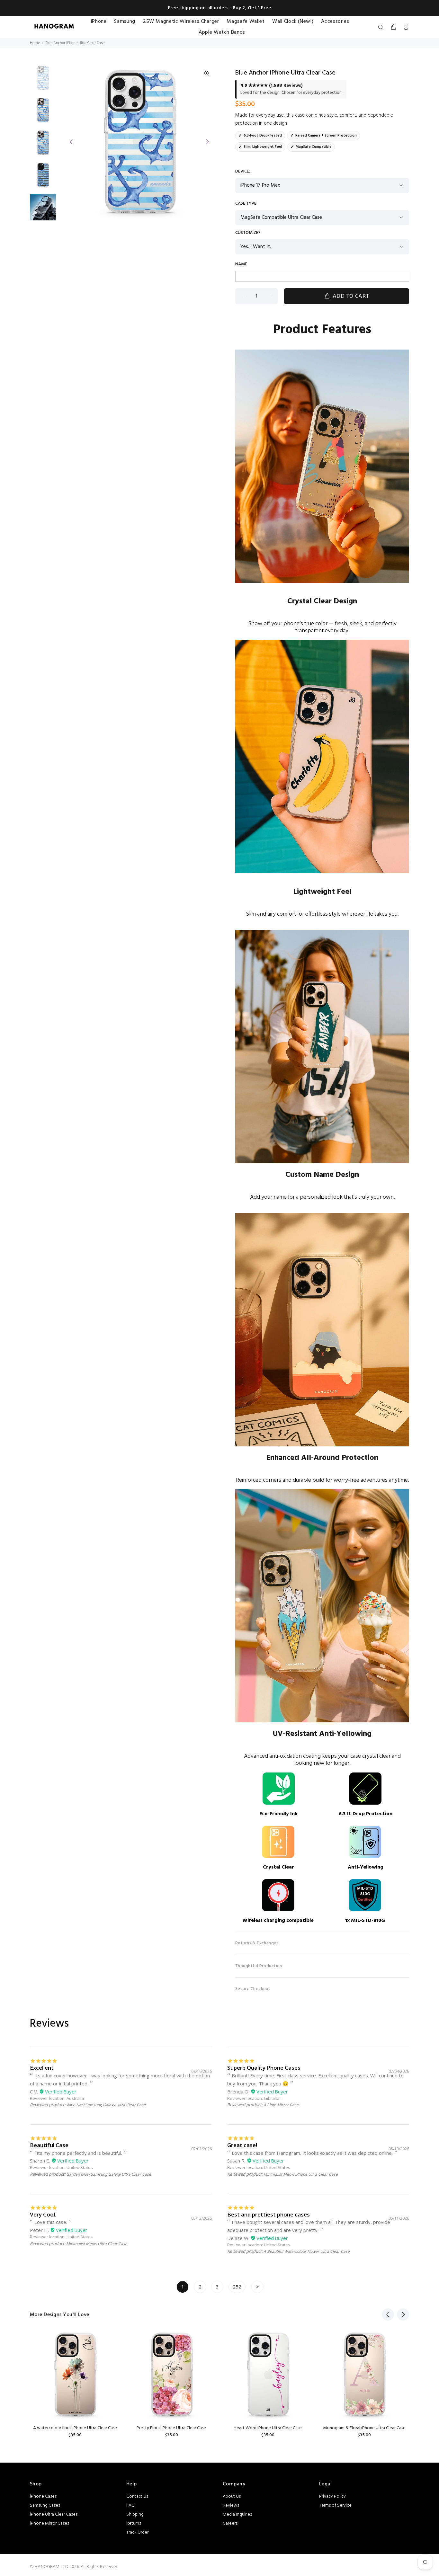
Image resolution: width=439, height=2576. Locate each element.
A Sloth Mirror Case (281, 2105)
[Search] (382, 28)
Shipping (135, 2514)
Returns (134, 2523)
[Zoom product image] (207, 74)
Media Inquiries (237, 2514)
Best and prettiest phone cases (269, 2214)
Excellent (42, 2068)
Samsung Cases (45, 2505)
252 (237, 2287)
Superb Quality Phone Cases (264, 2068)
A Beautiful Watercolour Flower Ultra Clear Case (307, 2251)
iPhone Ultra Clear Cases (54, 2514)
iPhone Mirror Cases (49, 2523)
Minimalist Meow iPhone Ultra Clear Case (301, 2174)
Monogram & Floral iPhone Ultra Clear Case (364, 2428)
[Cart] (393, 28)
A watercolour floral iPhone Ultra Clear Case (75, 2428)
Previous (71, 142)
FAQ (130, 2505)
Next (207, 142)
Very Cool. (43, 2214)
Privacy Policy (332, 2496)
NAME (241, 264)
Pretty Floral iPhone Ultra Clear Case (171, 2428)
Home (35, 43)
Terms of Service (335, 2505)
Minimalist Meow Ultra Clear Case (97, 2244)
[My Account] (405, 28)
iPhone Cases (43, 2496)
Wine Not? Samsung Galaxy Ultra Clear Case (106, 2105)
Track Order (137, 2532)
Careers (230, 2523)
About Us (232, 2496)
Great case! (242, 2145)
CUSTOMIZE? (248, 233)
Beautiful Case (49, 2145)
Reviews (231, 2505)
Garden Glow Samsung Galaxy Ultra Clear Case (109, 2174)
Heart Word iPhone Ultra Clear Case (268, 2428)
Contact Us (137, 2496)
